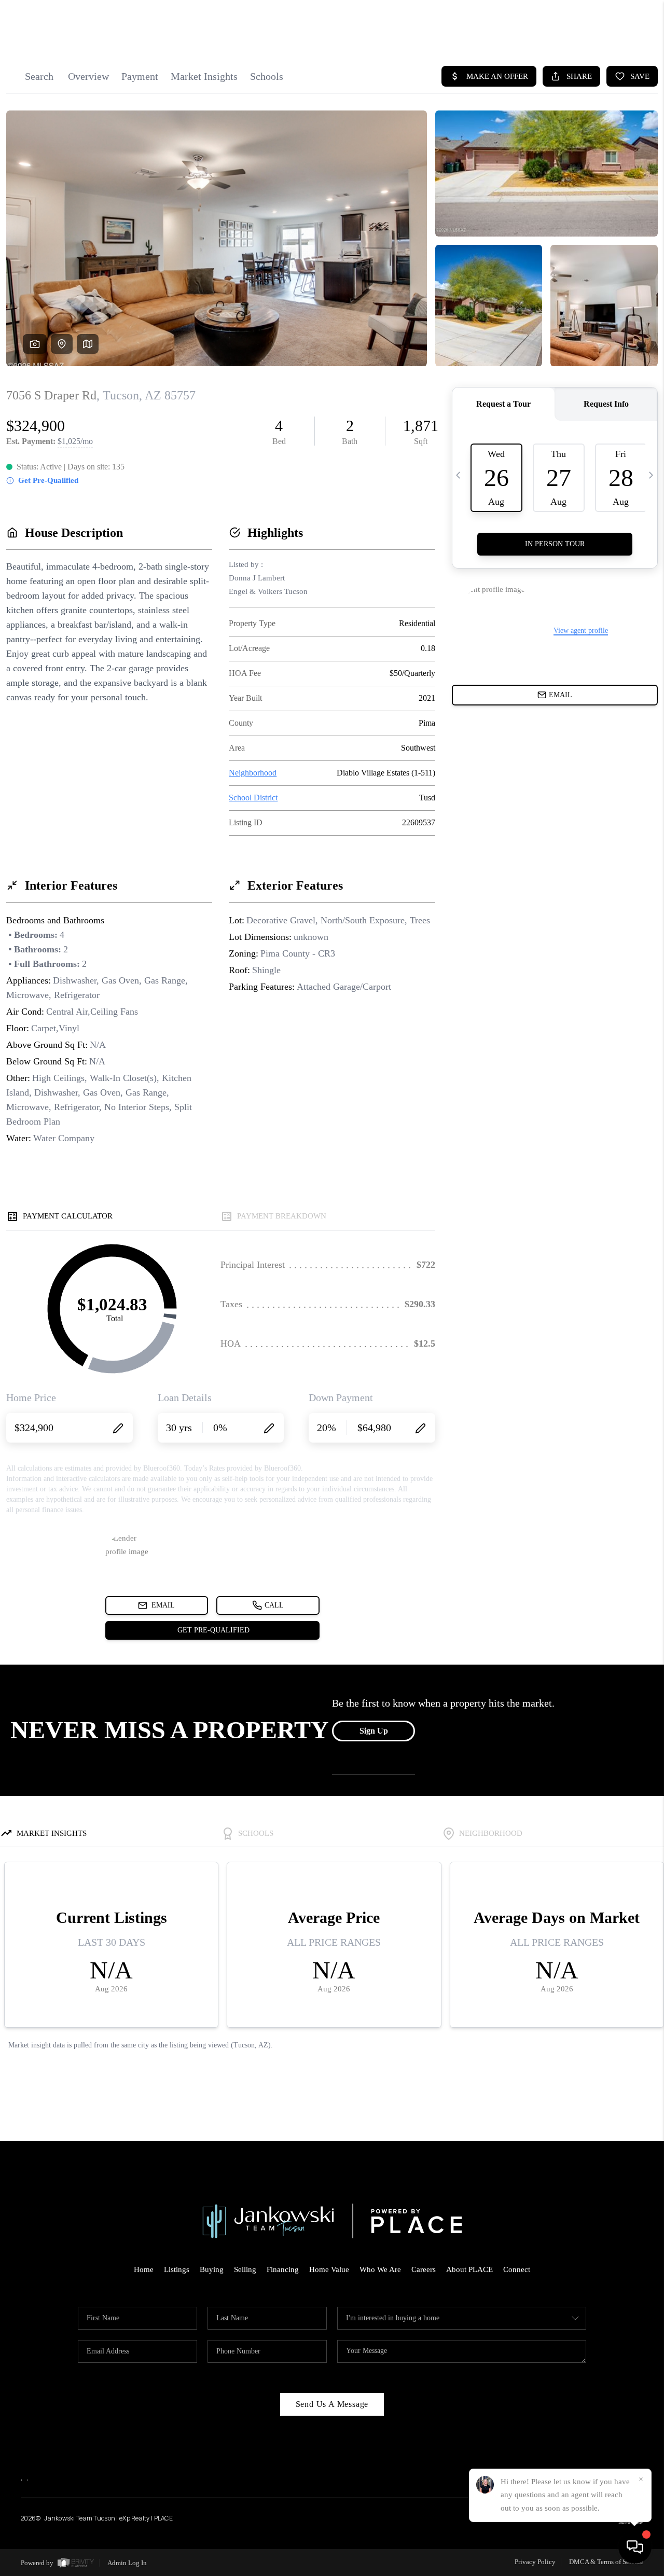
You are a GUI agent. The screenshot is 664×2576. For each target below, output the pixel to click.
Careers (424, 2269)
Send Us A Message (332, 2404)
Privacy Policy (535, 2562)
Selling (245, 2269)
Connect (517, 2269)
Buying (212, 2269)
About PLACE (469, 2269)
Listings (177, 2269)
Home (144, 2269)
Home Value (329, 2269)
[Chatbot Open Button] (635, 2547)
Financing (283, 2269)
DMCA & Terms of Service (606, 2562)
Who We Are (380, 2269)
